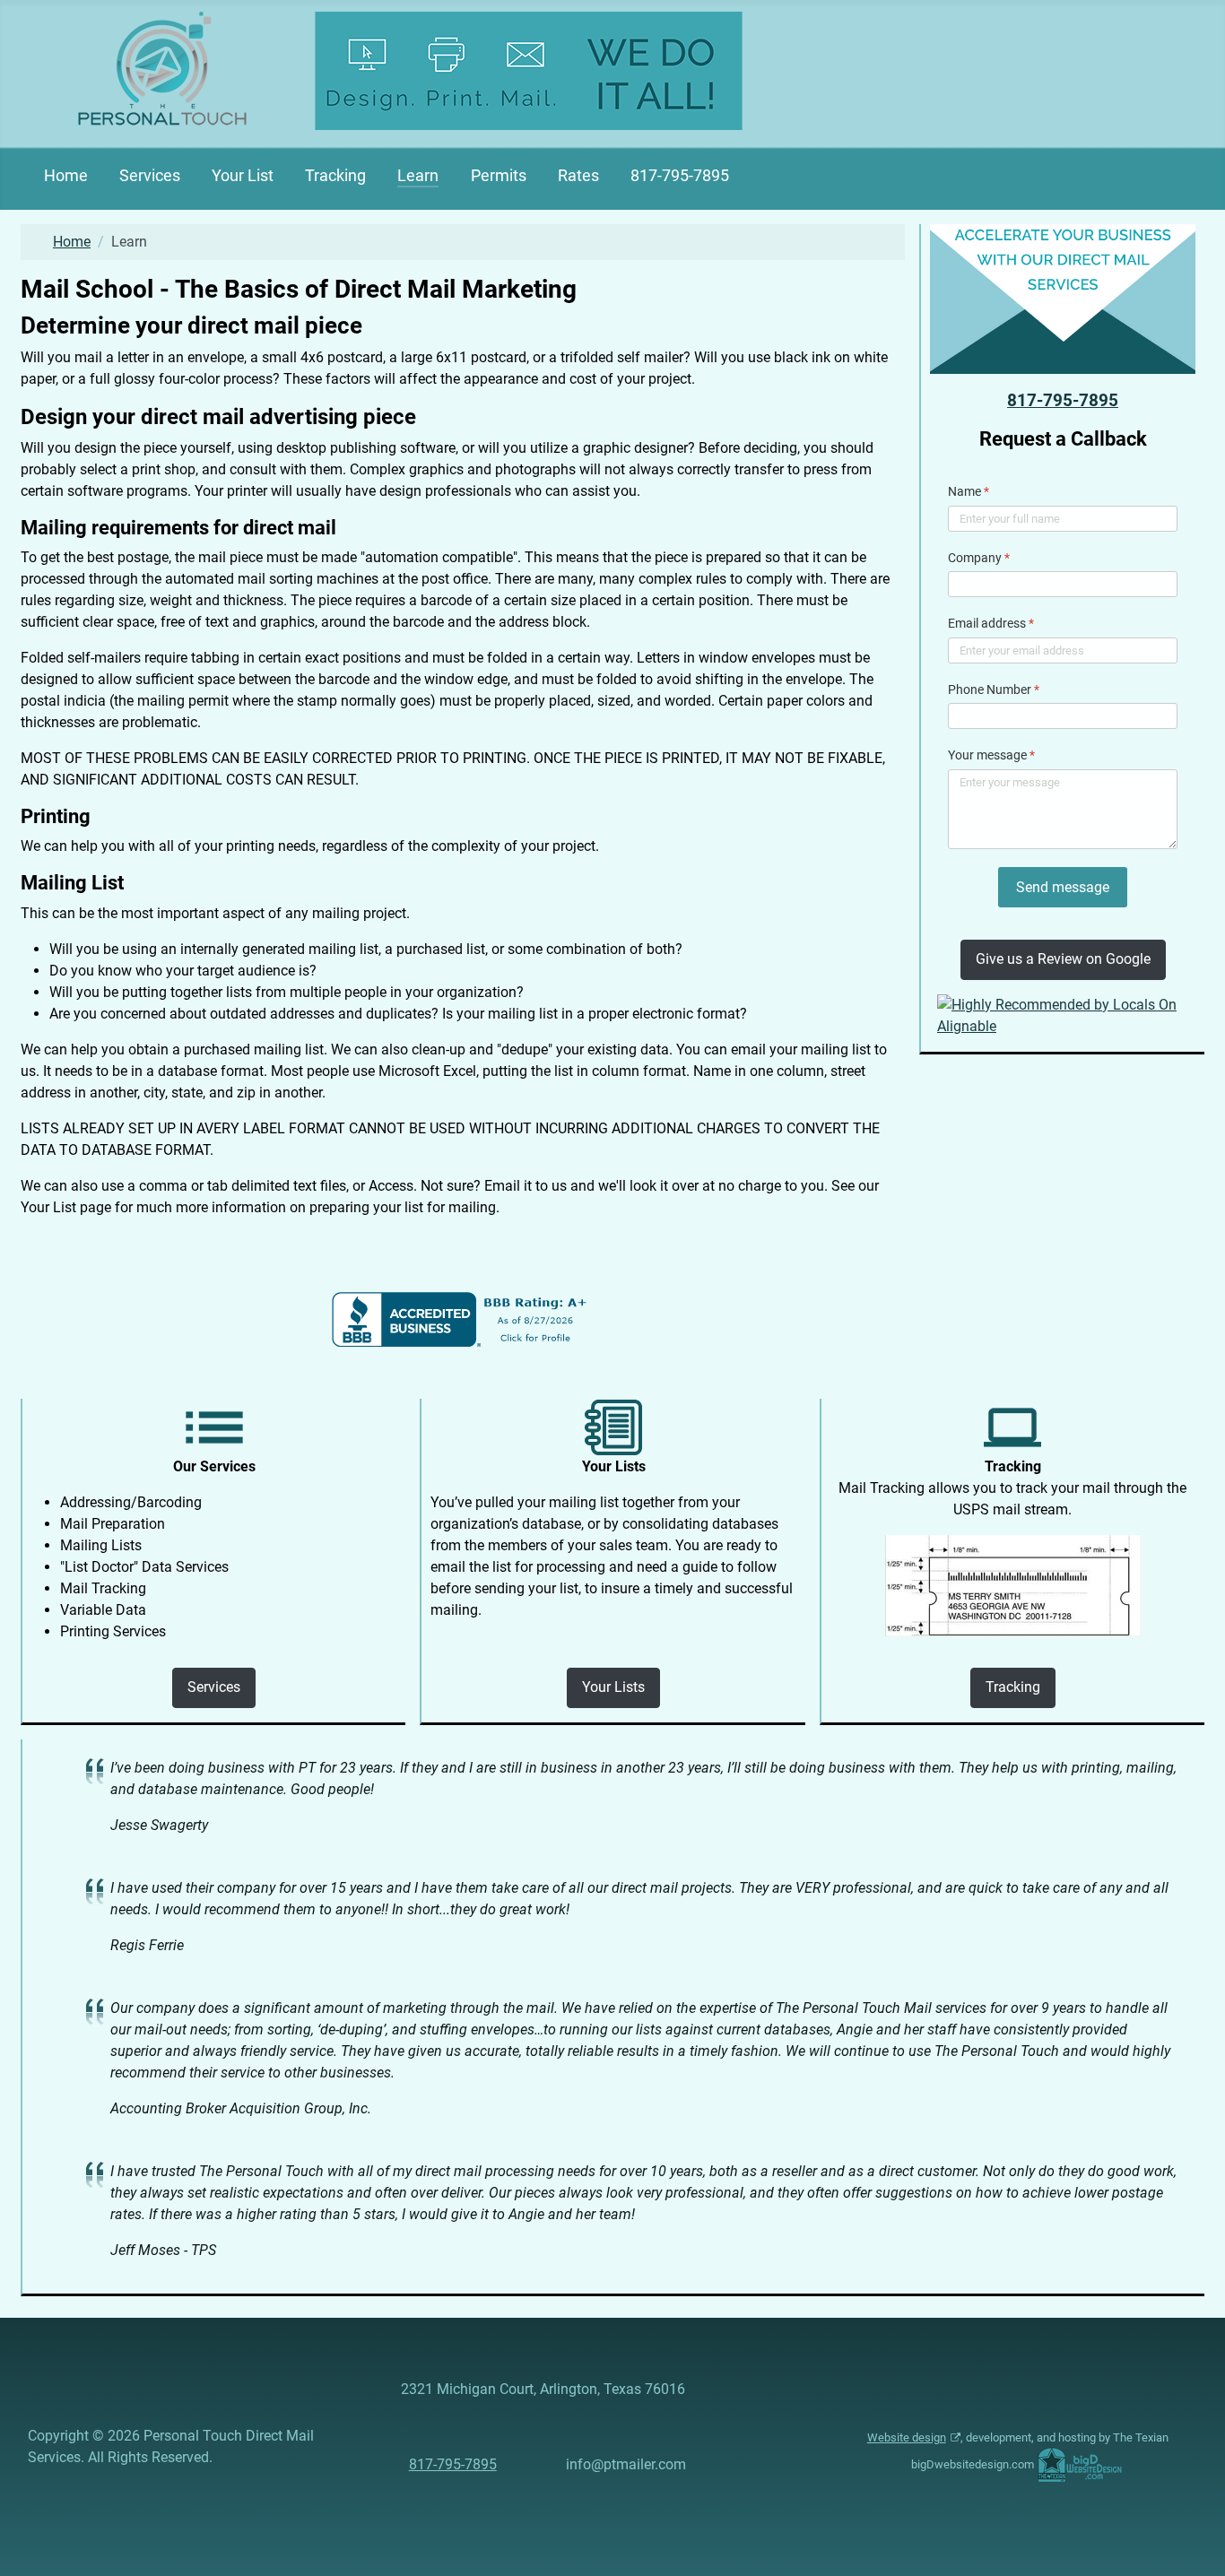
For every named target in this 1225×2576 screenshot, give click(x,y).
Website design (907, 2437)
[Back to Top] (1194, 2543)
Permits (499, 176)
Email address (991, 623)
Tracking (335, 176)
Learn (418, 176)
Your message (991, 755)
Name (969, 491)
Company (979, 558)
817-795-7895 (680, 176)
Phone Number (994, 690)
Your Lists (613, 1687)
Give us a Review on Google (1063, 959)
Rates (578, 176)
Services (150, 176)
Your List (243, 176)
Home (66, 176)
